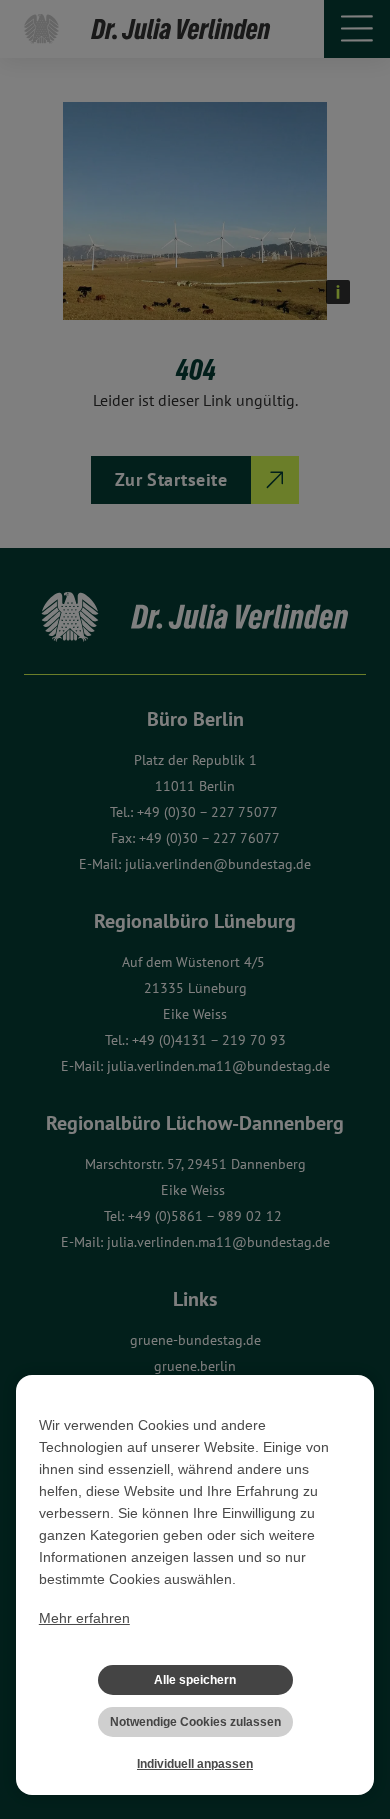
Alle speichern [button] (195, 1680)
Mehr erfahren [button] (84, 1618)
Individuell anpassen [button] (195, 1764)
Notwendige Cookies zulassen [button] (195, 1722)
